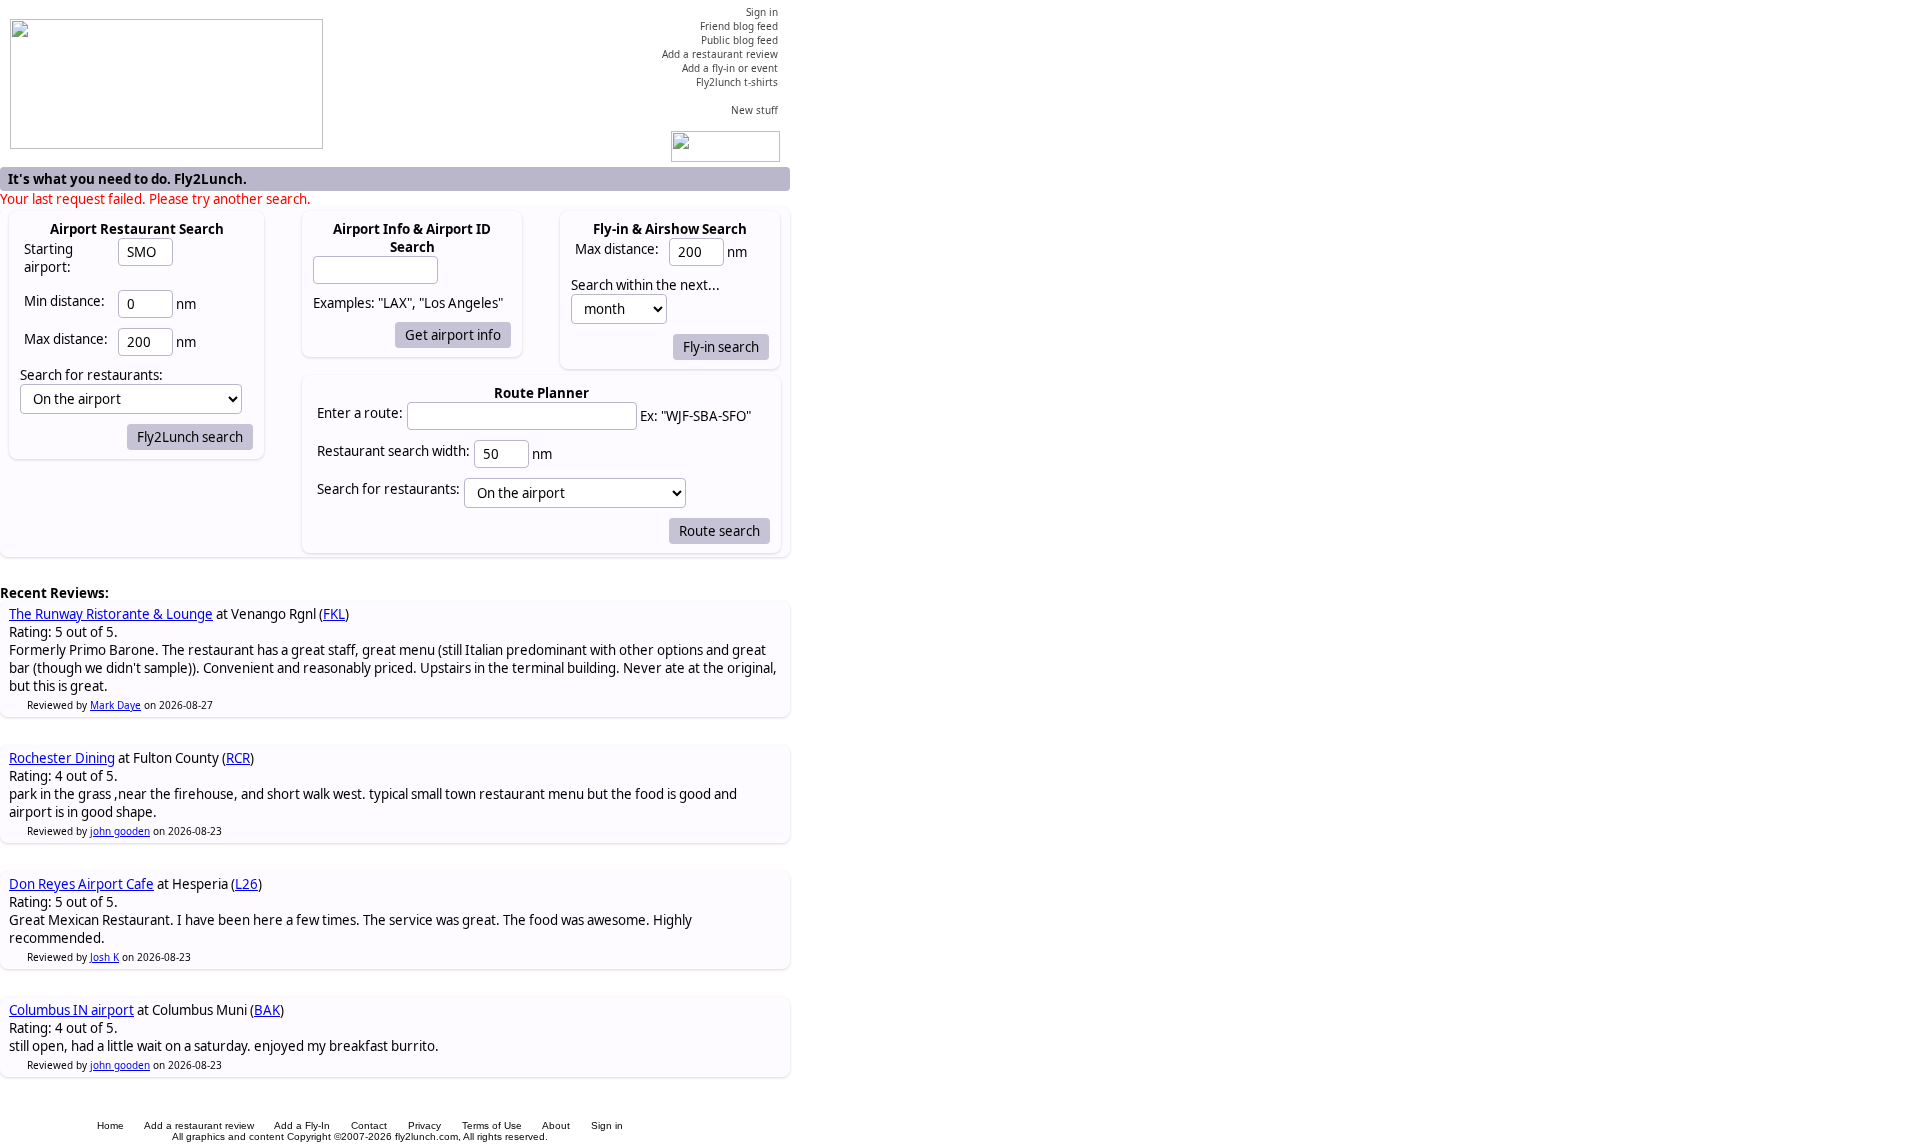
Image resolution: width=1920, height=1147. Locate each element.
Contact (369, 1125)
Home (110, 1125)
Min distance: (64, 301)
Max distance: (66, 339)
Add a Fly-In (302, 1125)
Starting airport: (48, 258)
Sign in (607, 1125)
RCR (238, 758)
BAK (267, 1010)
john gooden (120, 831)
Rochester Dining (62, 758)
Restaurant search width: (393, 451)
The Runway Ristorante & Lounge (111, 614)
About (556, 1125)
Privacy (424, 1125)
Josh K (104, 957)
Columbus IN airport (71, 1010)
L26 (246, 884)
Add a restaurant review (199, 1125)
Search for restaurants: (388, 489)
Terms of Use (492, 1125)
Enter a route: (360, 413)
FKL (334, 614)
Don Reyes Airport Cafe (81, 884)
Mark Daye (115, 705)
